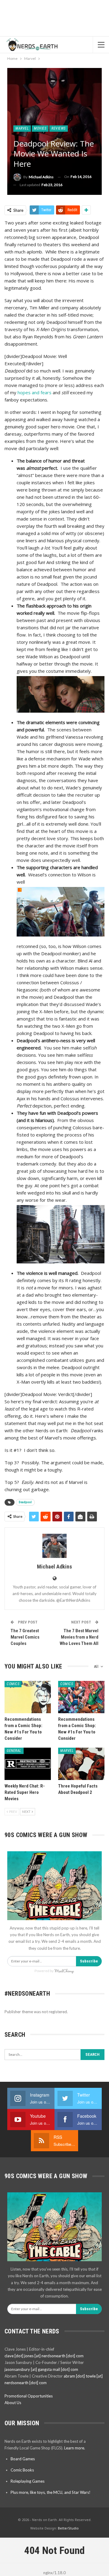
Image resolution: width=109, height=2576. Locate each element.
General (14, 1751)
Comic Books (22, 2470)
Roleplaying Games (28, 2481)
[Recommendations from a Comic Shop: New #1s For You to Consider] (28, 1697)
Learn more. (75, 2448)
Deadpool (25, 1502)
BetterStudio (68, 2528)
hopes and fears (35, 392)
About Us (13, 2403)
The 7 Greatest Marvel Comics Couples (25, 1637)
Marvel (22, 128)
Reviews (59, 128)
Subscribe (89, 1961)
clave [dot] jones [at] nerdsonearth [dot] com (44, 2356)
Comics (13, 1684)
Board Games (23, 2459)
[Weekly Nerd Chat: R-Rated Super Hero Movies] (28, 1764)
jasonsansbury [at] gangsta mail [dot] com (41, 2369)
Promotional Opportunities (29, 2396)
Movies (40, 128)
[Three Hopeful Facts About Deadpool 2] (81, 1764)
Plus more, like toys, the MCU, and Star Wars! (51, 2492)
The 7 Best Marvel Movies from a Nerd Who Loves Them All (79, 1637)
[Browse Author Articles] (54, 1546)
